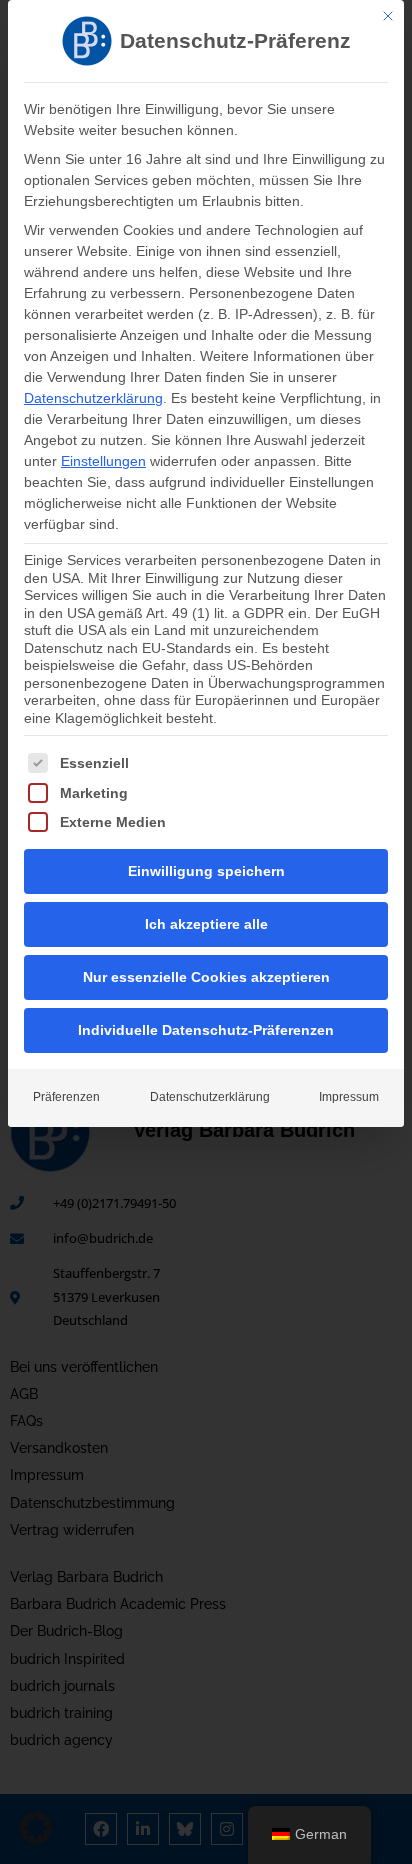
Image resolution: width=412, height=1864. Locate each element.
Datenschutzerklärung (93, 398)
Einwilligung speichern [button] (206, 871)
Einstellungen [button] (103, 461)
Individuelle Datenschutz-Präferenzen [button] (206, 1030)
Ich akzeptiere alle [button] (206, 924)
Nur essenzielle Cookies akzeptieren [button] (206, 977)
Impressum (349, 1097)
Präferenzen (66, 1097)
